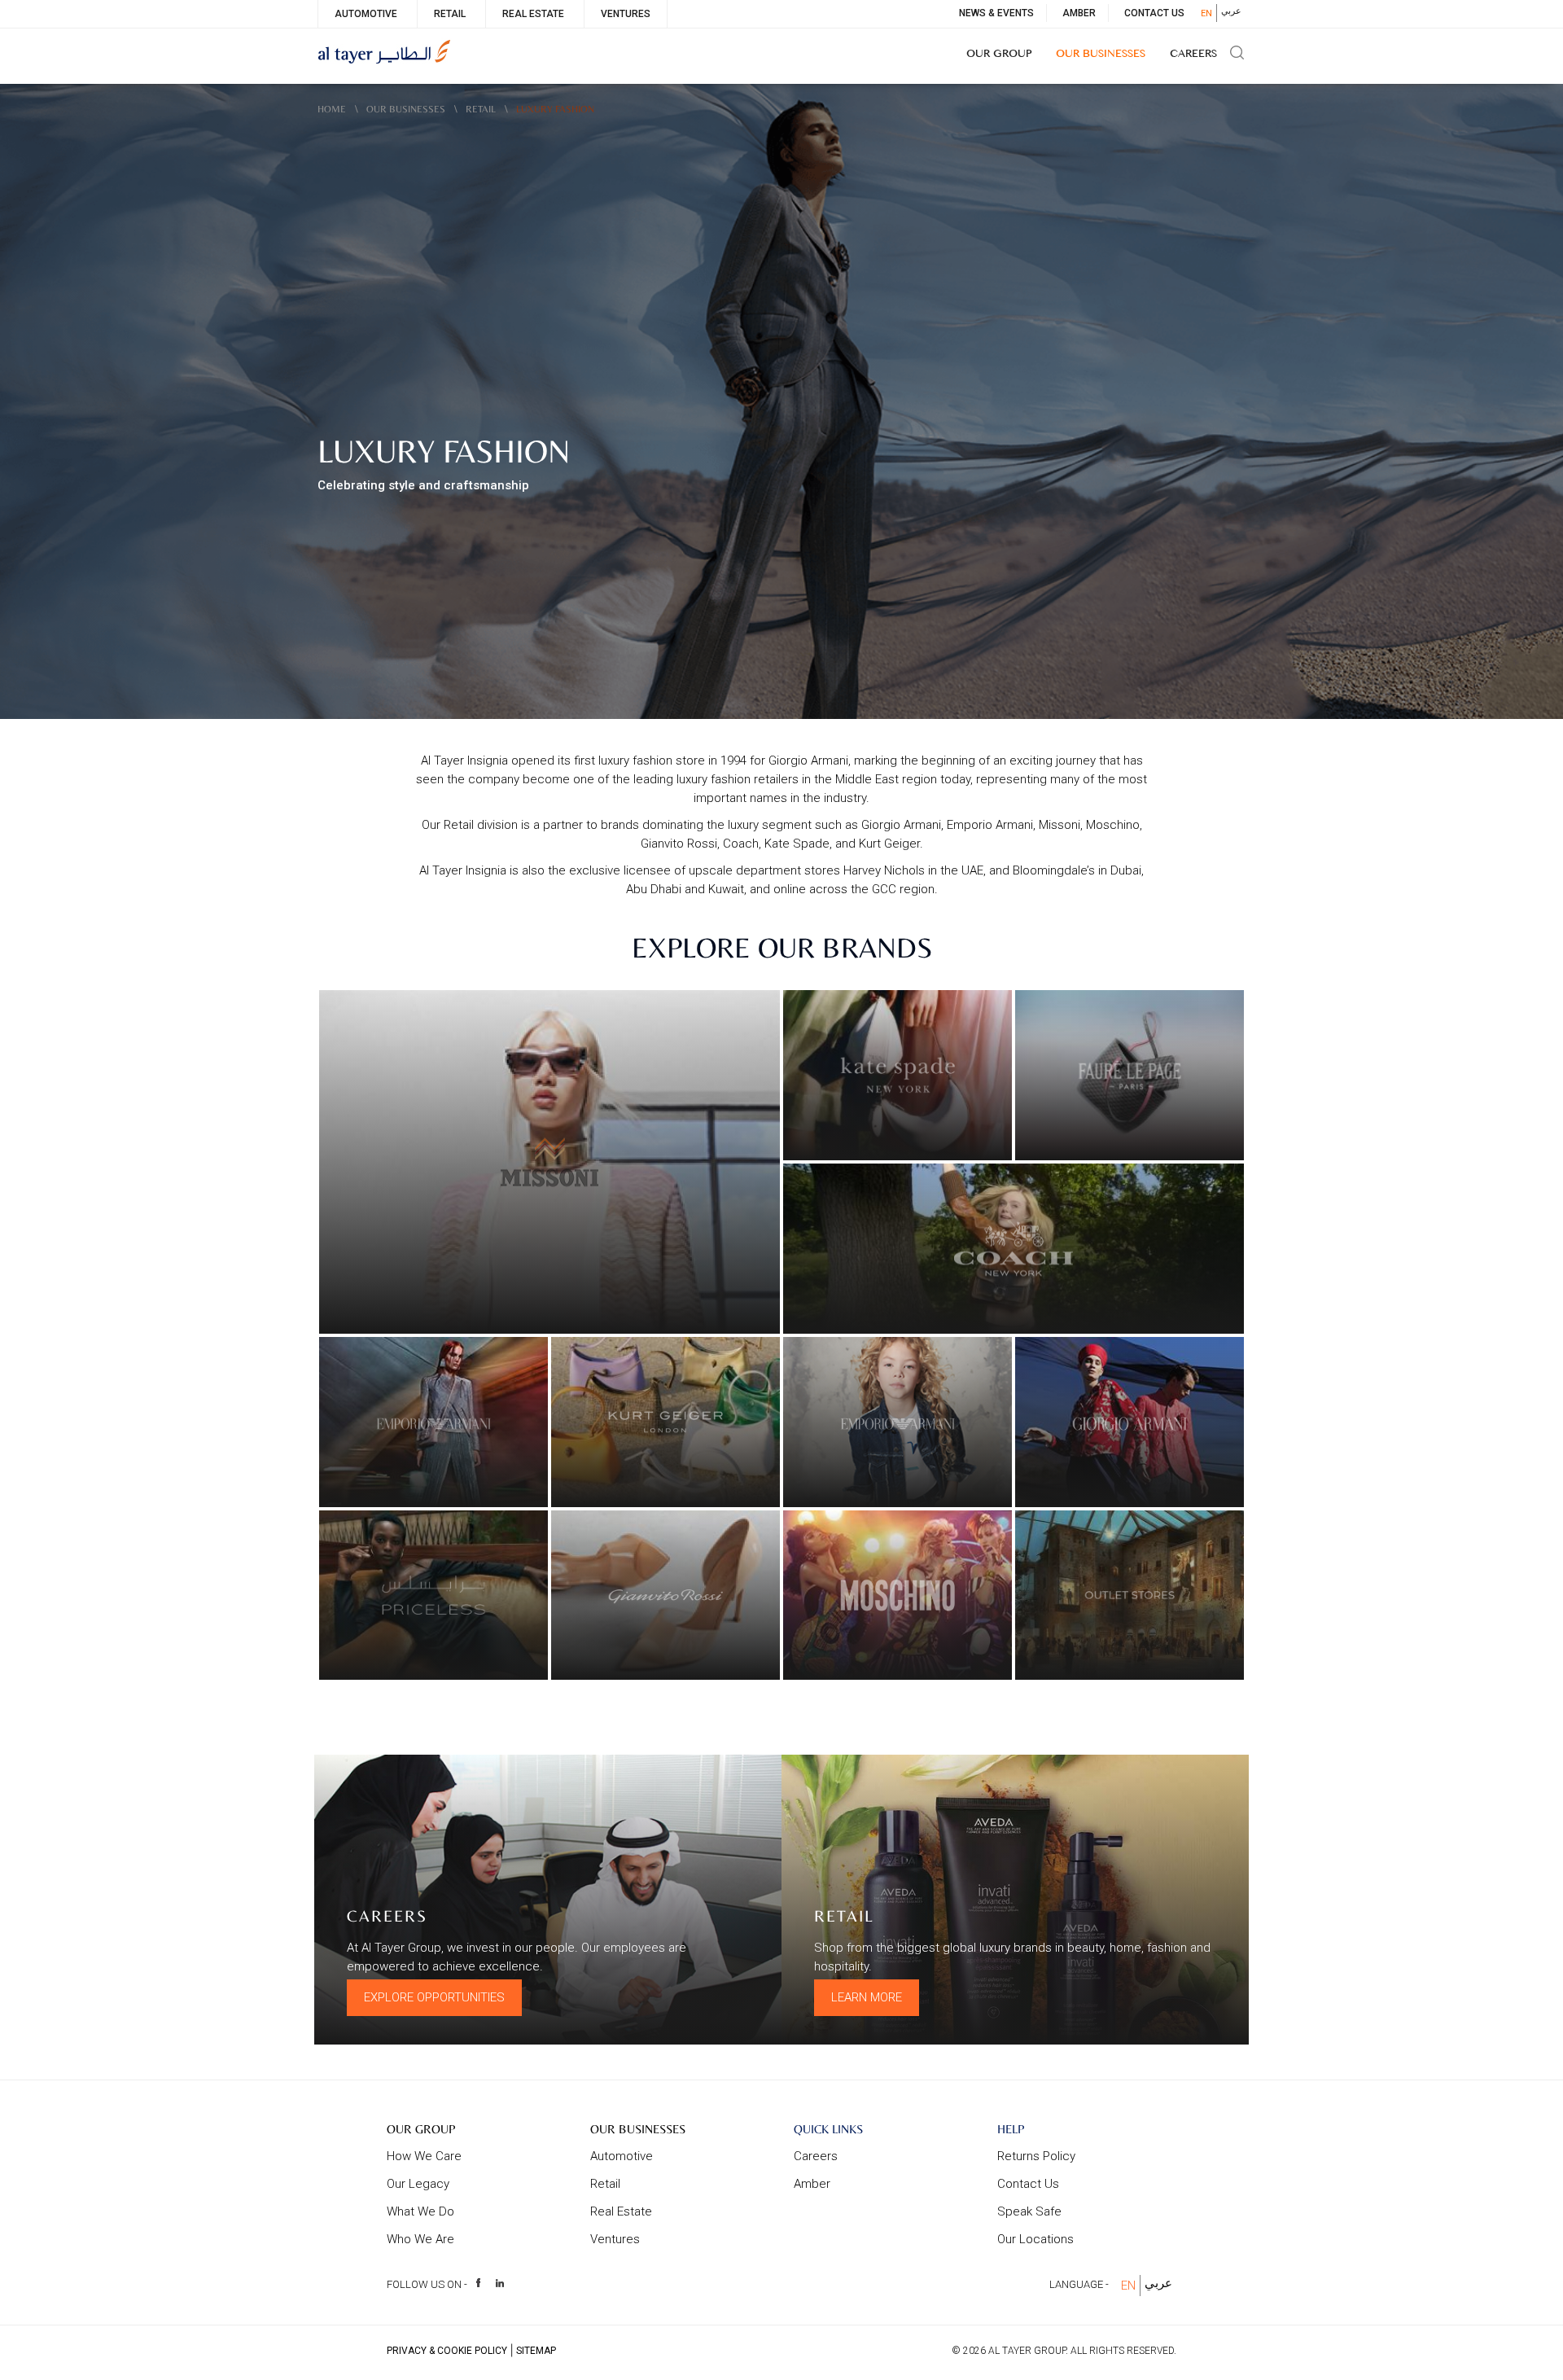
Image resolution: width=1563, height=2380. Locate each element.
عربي (1231, 11)
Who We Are (420, 2239)
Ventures (626, 14)
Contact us (1028, 2184)
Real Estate (533, 14)
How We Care (424, 2156)
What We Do (420, 2211)
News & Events (996, 13)
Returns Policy (1036, 2156)
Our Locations (1035, 2239)
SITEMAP (536, 2351)
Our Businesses (1101, 55)
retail (481, 109)
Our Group (999, 55)
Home (332, 109)
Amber (1079, 13)
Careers (1193, 55)
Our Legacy (418, 2184)
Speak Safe (1029, 2211)
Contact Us (1154, 13)
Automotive (366, 14)
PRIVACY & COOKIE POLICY (447, 2351)
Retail (450, 14)
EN (1206, 13)
